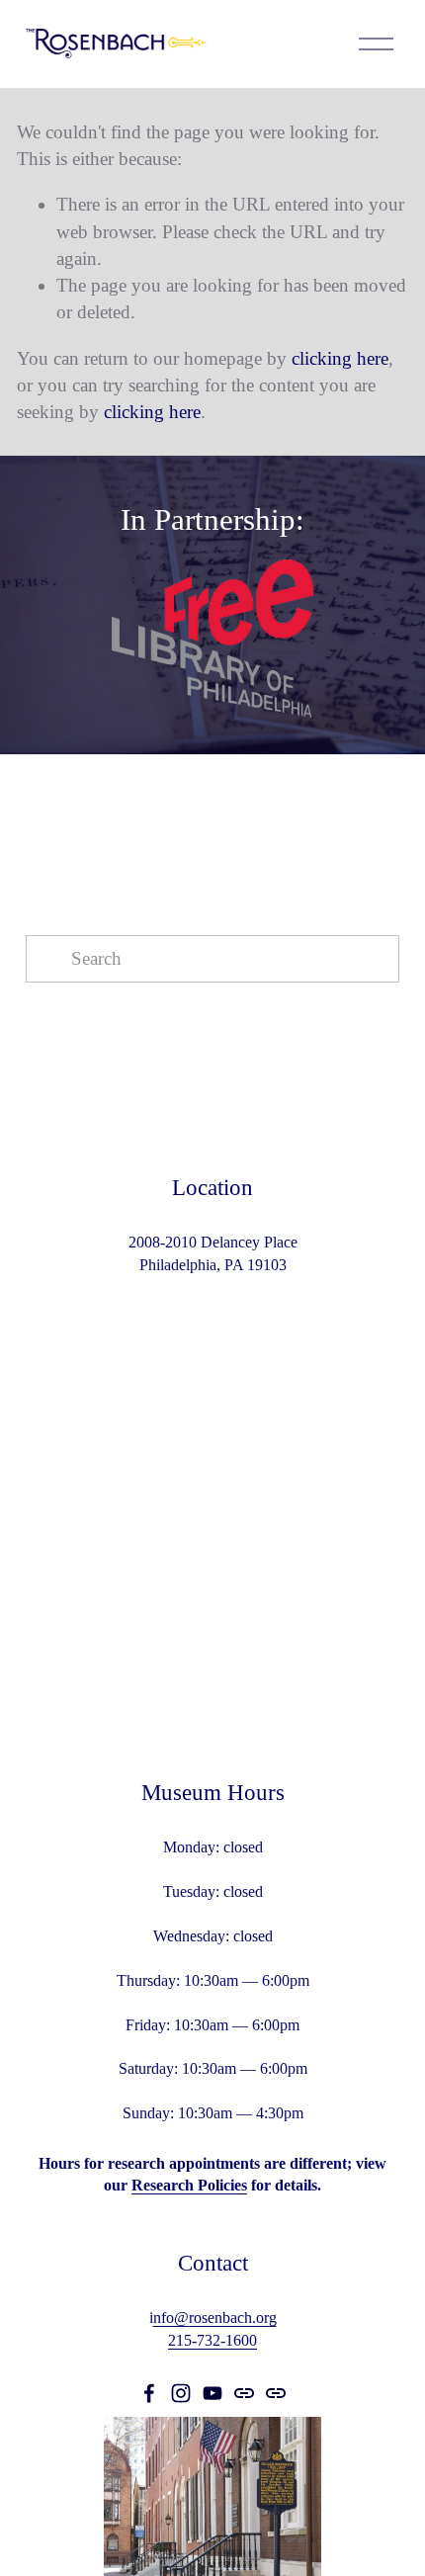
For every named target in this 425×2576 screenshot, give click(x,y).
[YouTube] (212, 2393)
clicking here (340, 358)
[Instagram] (181, 2393)
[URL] (244, 2393)
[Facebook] (149, 2393)
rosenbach (220, 2318)
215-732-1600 (212, 2340)
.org (264, 2318)
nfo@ (171, 2318)
